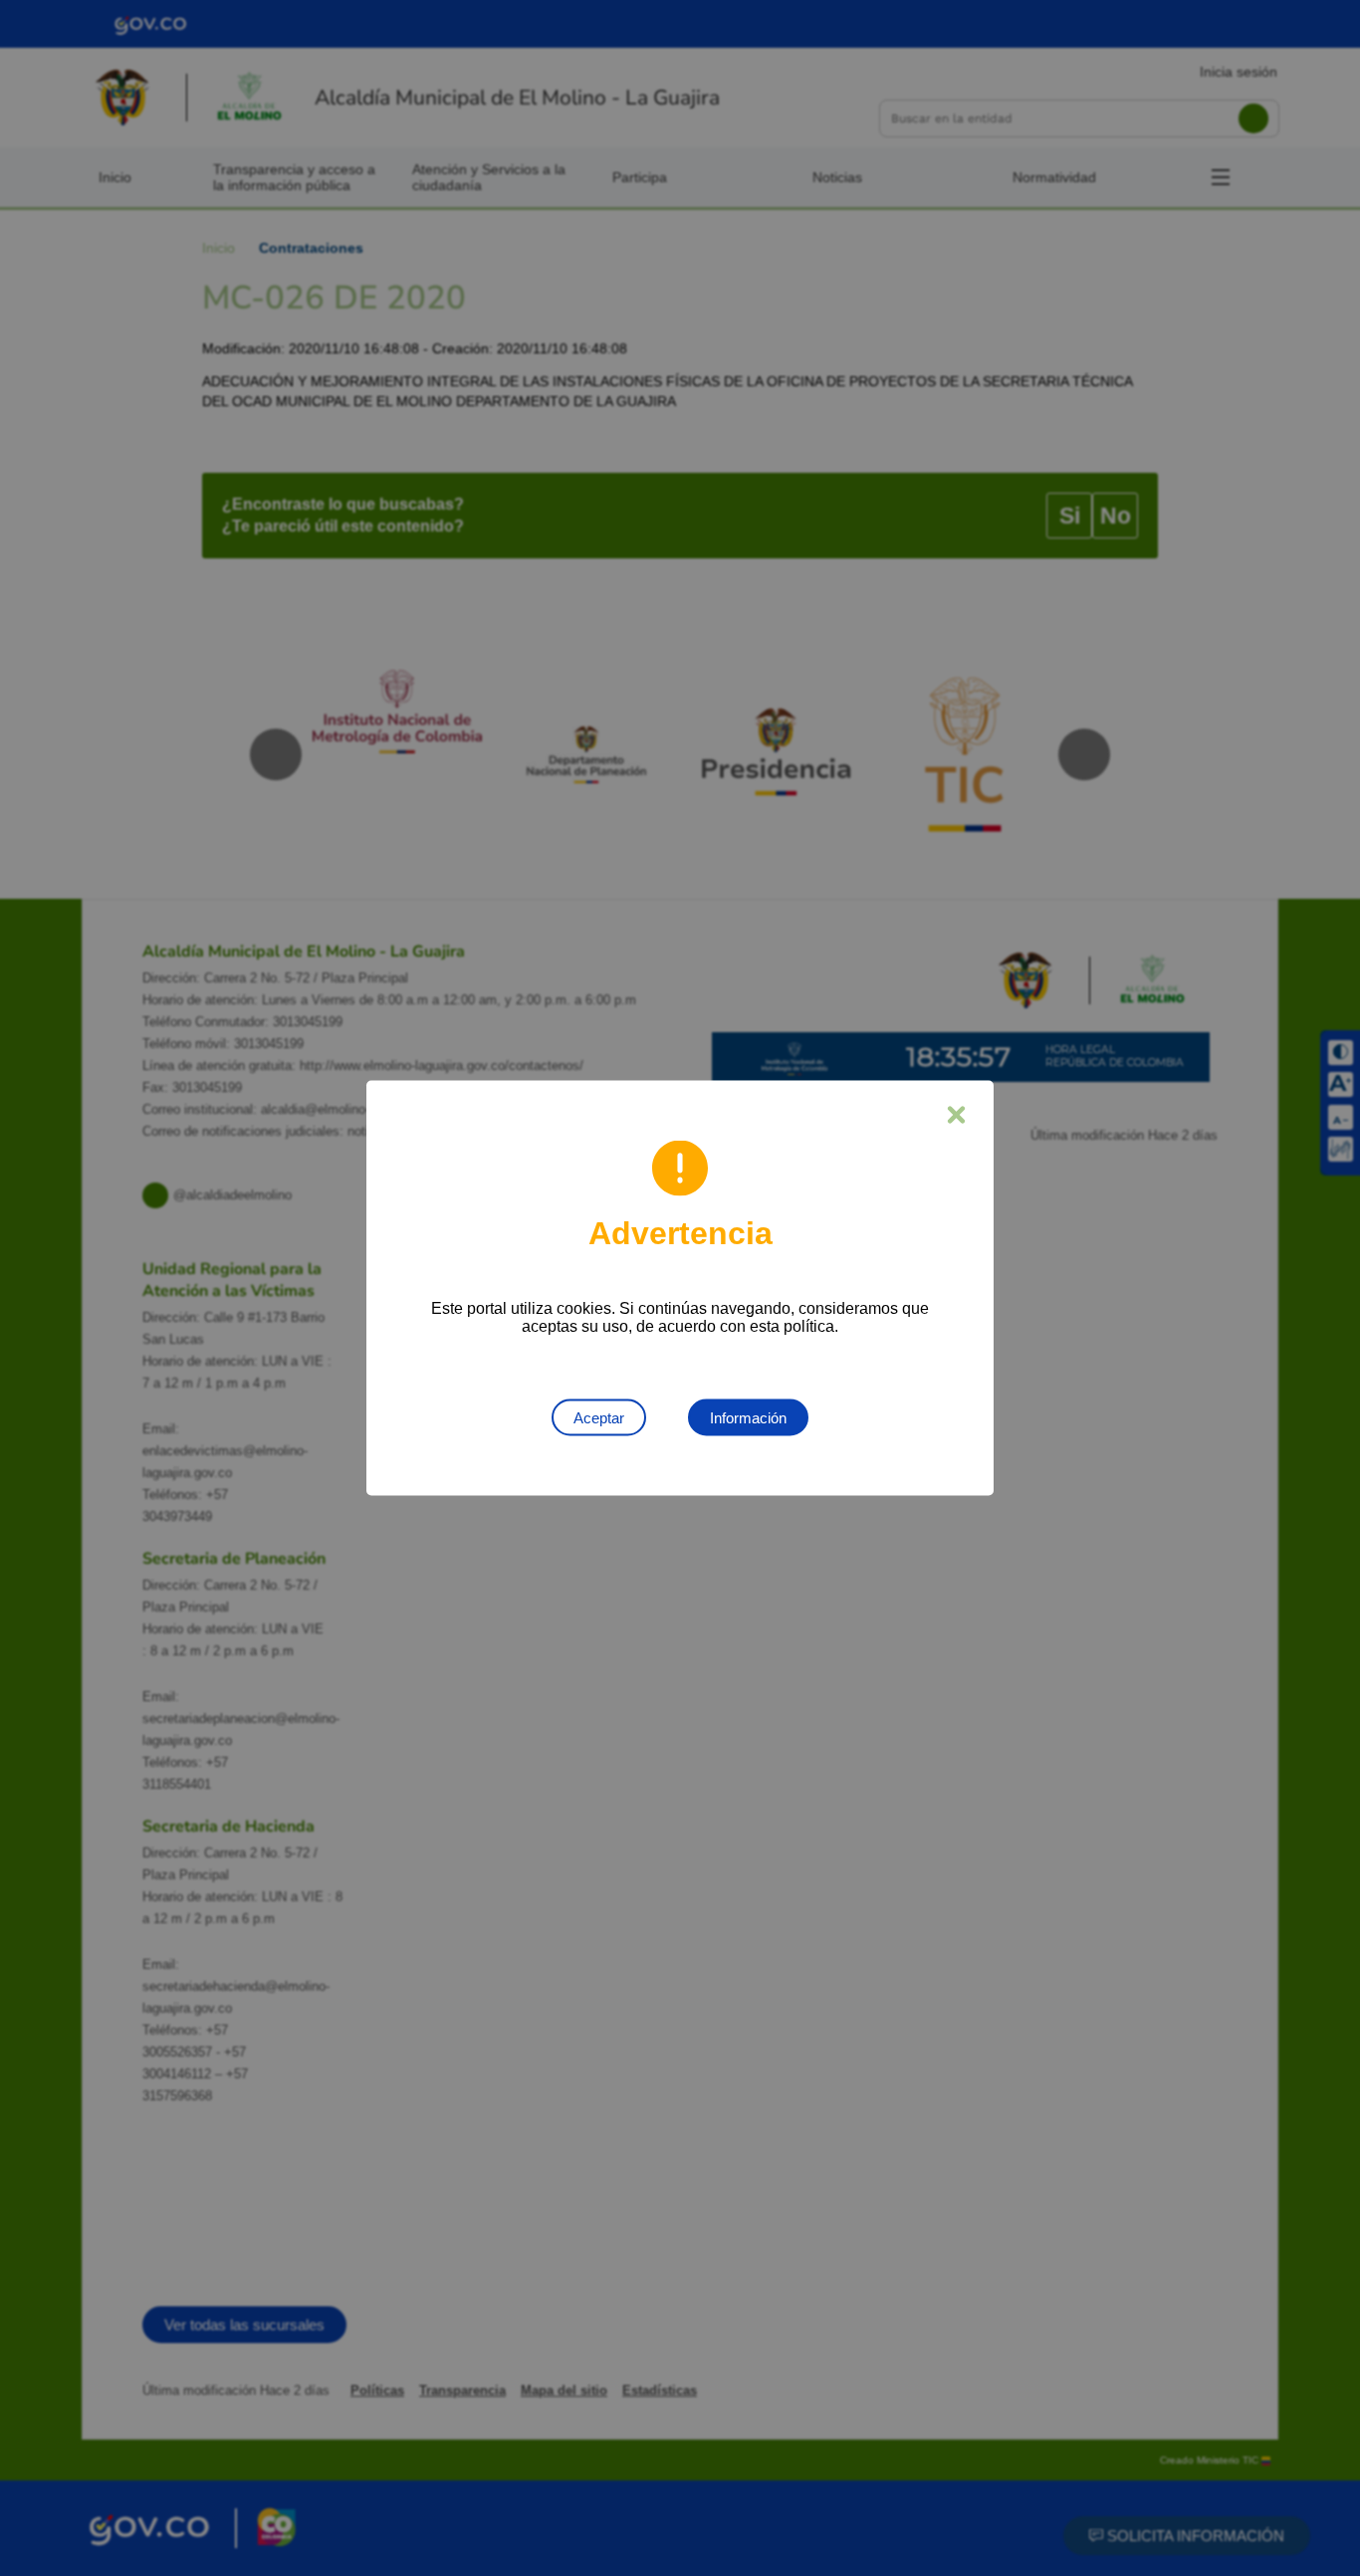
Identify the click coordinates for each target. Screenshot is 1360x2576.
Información (748, 1418)
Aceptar (599, 1418)
